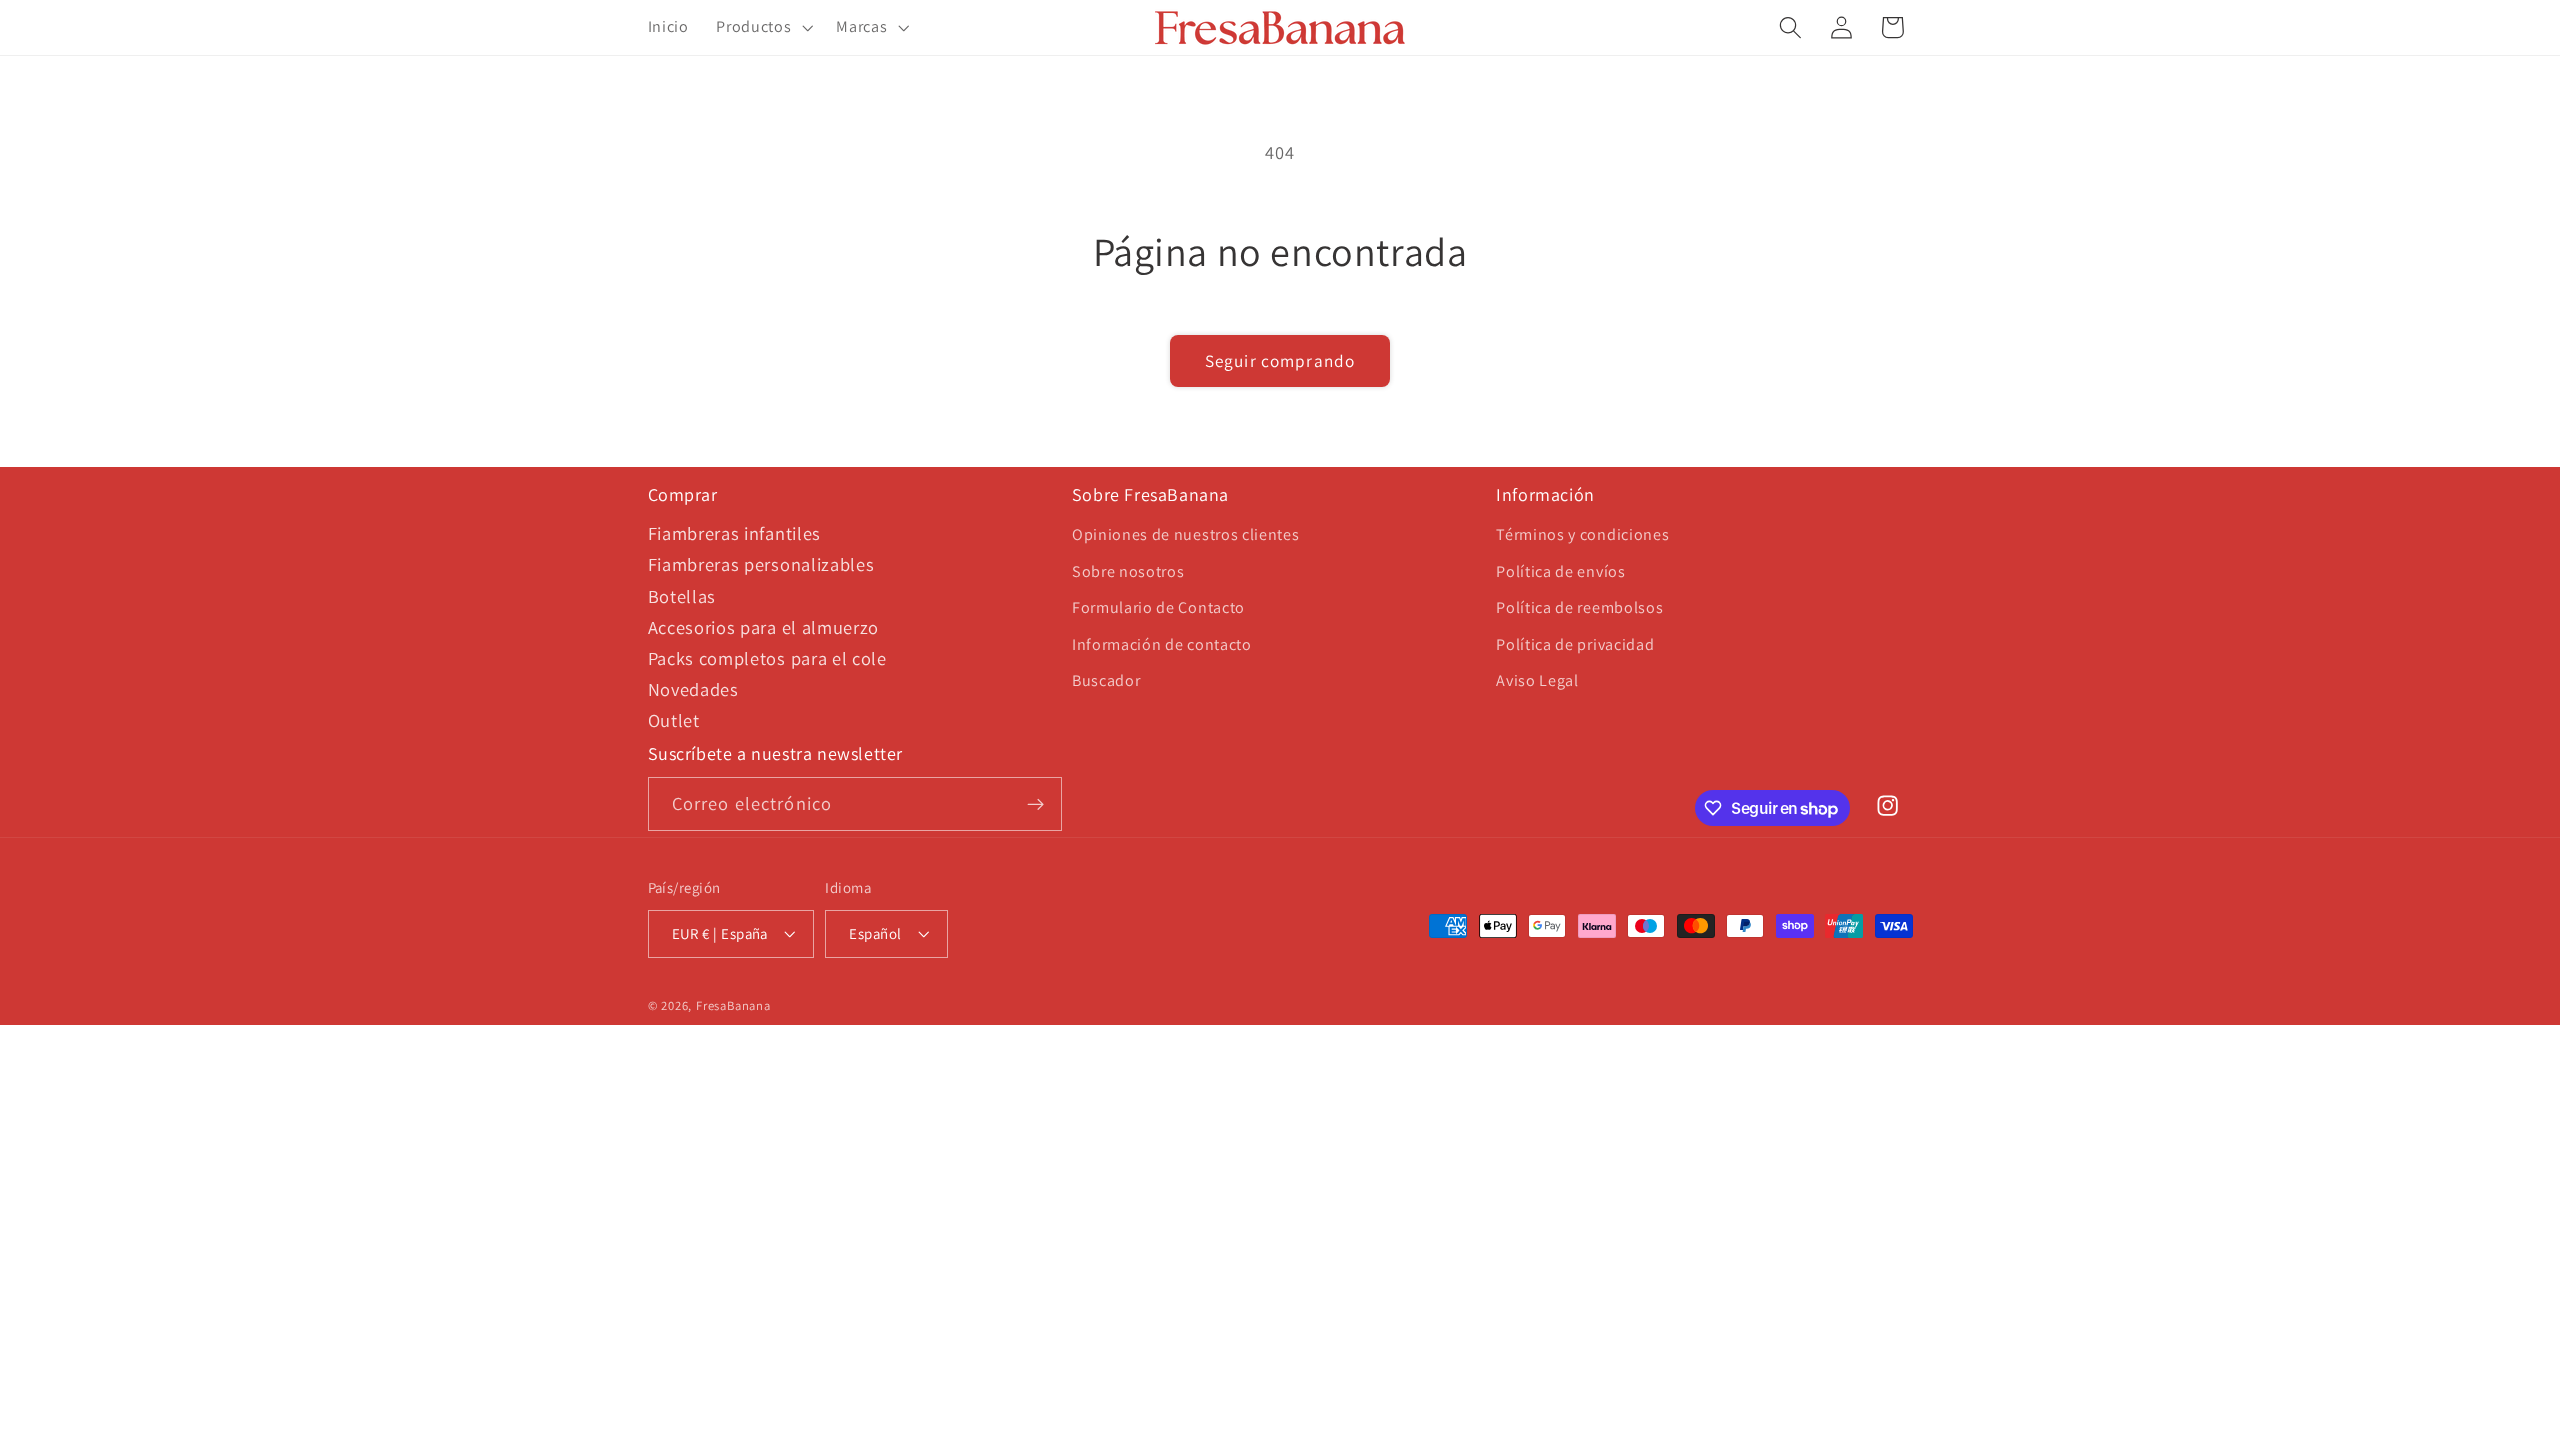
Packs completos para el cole (767, 658)
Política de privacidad (1575, 644)
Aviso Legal (1537, 680)
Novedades (693, 689)
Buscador (1106, 680)
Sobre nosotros (1128, 571)
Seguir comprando (1280, 360)
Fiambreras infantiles (735, 533)
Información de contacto (1162, 644)
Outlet (674, 720)
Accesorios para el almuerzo (764, 627)
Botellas (682, 596)
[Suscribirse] (1035, 804)
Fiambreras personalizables (761, 564)
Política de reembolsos (1579, 607)
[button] (762, 28)
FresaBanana (733, 1005)
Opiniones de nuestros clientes (1186, 534)
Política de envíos (1560, 571)
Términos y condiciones (1582, 534)
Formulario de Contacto (1158, 607)
